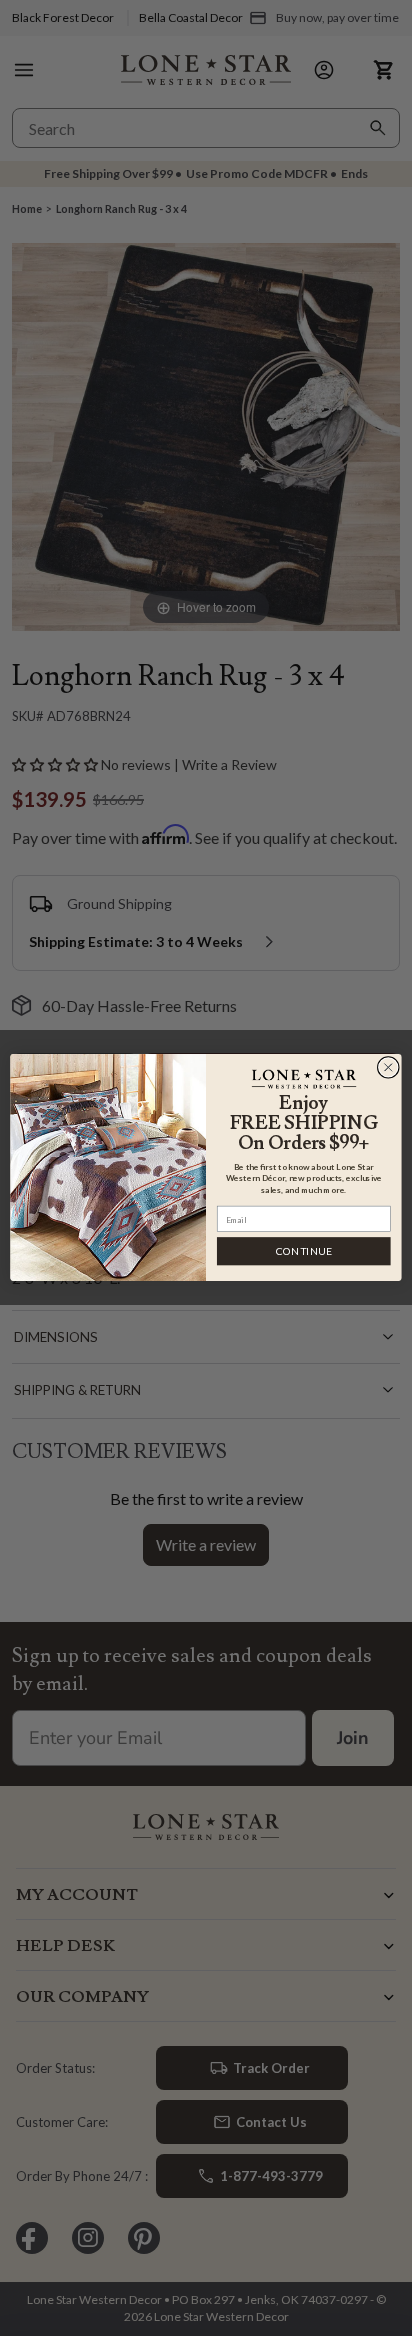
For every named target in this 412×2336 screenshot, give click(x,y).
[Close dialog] (388, 1068)
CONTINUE (304, 1251)
